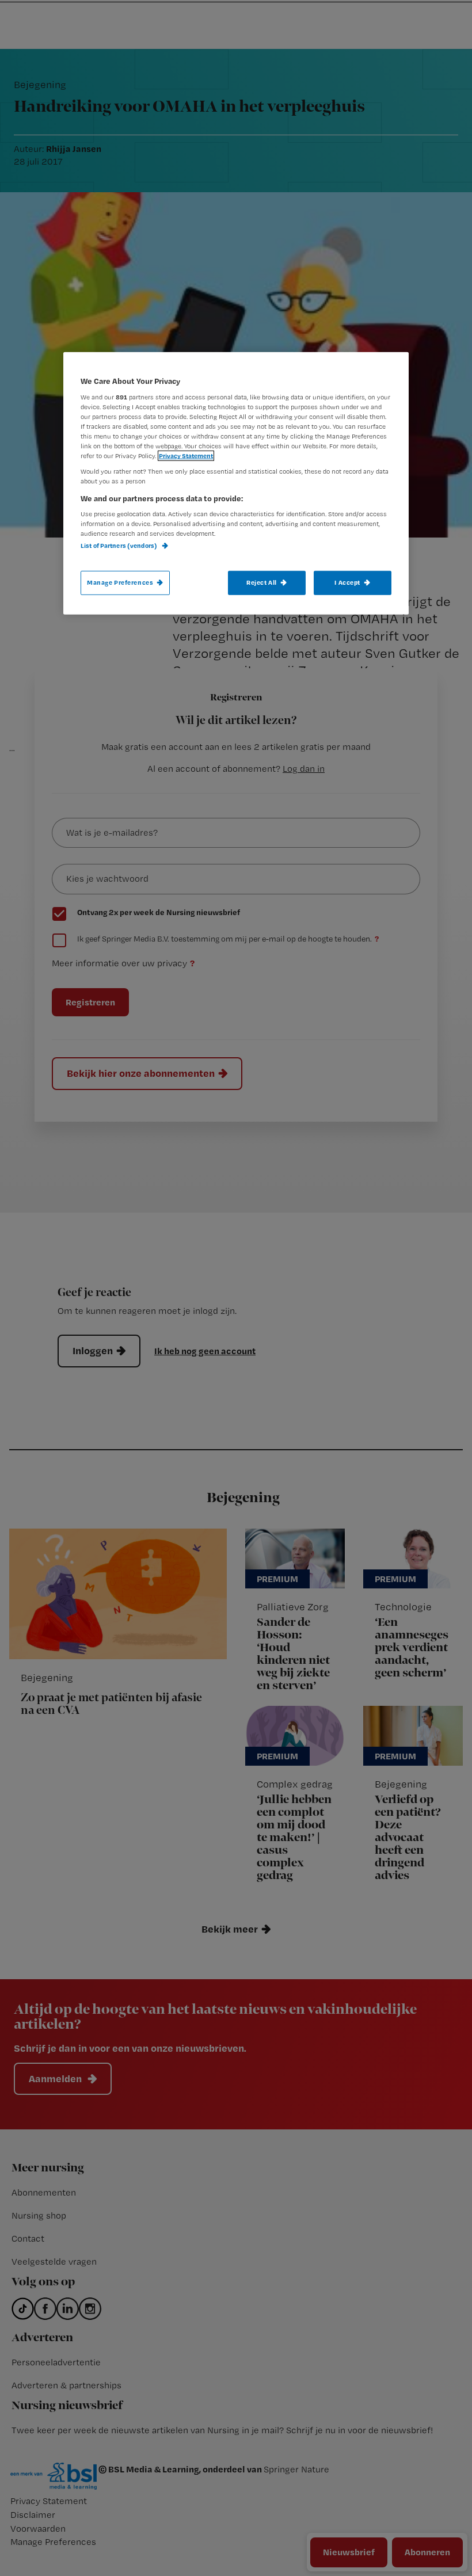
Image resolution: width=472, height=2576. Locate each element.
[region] (236, 483)
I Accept (347, 582)
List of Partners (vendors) (119, 546)
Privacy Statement (186, 456)
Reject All (262, 582)
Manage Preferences (120, 582)
